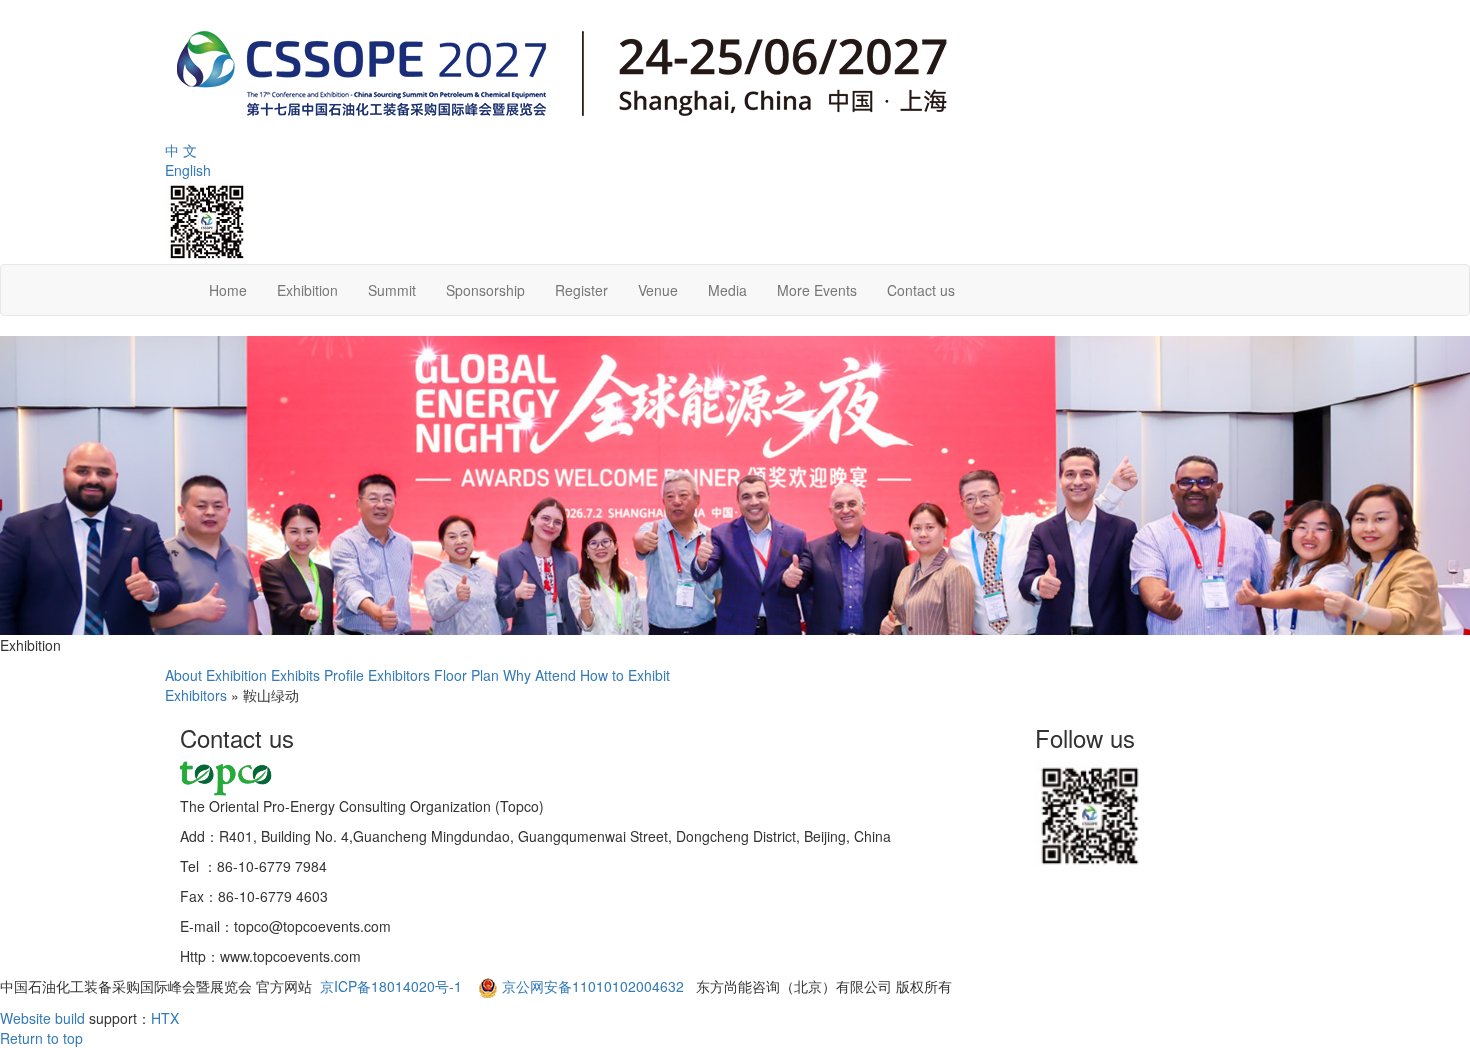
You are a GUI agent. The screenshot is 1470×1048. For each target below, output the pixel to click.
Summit (392, 290)
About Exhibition (216, 675)
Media (727, 290)
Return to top (41, 1038)
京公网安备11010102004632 (593, 986)
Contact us (921, 290)
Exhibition (307, 290)
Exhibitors (399, 675)
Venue (658, 290)
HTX (165, 1018)
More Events (817, 290)
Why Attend (539, 675)
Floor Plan (466, 675)
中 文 (181, 150)
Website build (42, 1018)
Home (228, 290)
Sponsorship (485, 290)
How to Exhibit (625, 675)
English (188, 170)
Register (581, 290)
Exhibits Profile (317, 675)
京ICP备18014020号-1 (393, 986)
